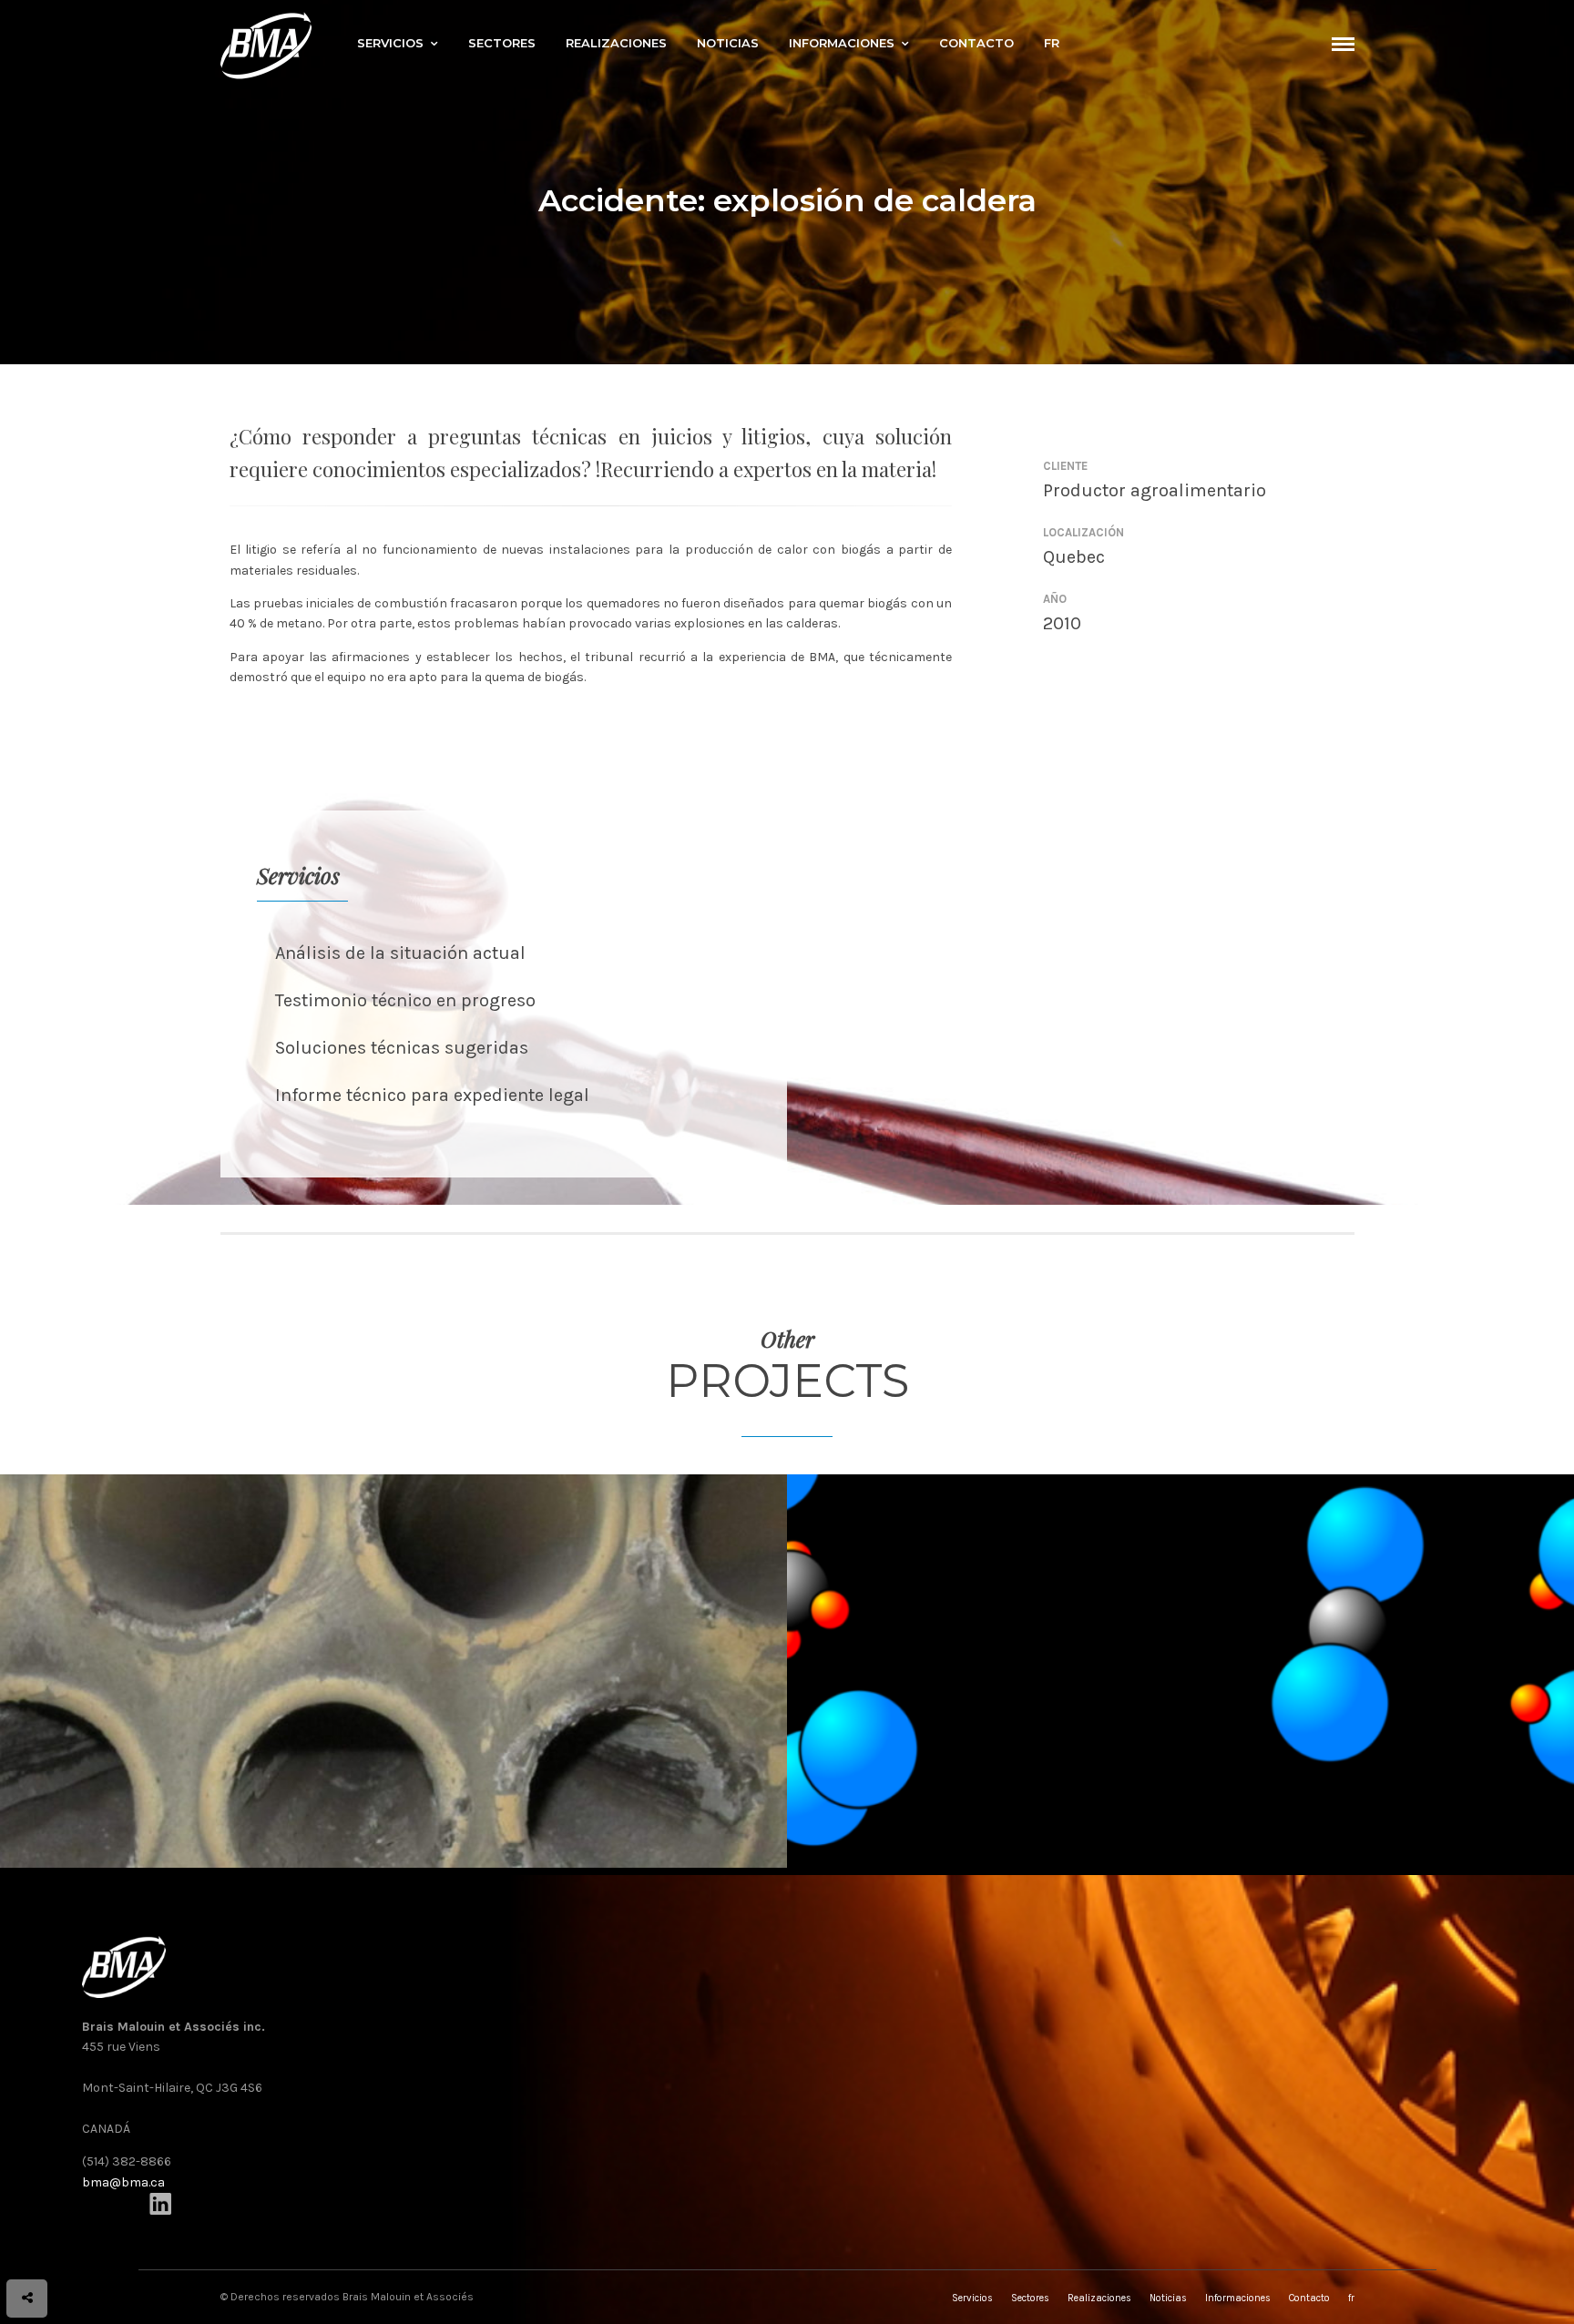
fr (1052, 43)
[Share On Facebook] (46, 2248)
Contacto (976, 43)
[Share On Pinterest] (97, 2248)
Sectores (502, 43)
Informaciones (842, 43)
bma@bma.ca (123, 2182)
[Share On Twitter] (71, 2248)
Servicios (390, 43)
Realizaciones (616, 43)
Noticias (728, 43)
